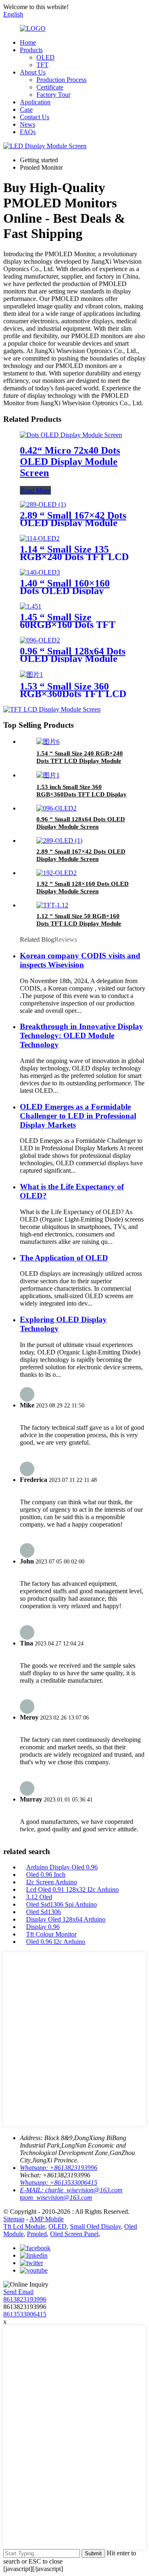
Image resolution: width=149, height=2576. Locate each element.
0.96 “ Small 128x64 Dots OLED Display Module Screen (73, 659)
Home (28, 42)
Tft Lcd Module (24, 2226)
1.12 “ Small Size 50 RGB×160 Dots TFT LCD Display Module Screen (79, 924)
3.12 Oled (39, 1897)
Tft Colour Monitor (51, 1934)
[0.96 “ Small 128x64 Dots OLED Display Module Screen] (40, 640)
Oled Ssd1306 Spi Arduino (61, 1904)
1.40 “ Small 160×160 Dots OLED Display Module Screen (65, 591)
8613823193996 (25, 2299)
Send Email (18, 2292)
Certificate (50, 87)
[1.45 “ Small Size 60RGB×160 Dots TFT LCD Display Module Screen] (31, 606)
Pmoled (37, 2234)
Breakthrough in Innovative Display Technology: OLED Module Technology (82, 1035)
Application (35, 102)
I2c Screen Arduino (52, 1882)
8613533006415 (25, 2314)
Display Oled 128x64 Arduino (66, 1919)
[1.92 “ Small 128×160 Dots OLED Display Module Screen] (56, 873)
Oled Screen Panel (74, 2234)
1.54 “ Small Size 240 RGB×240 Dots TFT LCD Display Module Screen (80, 761)
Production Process (61, 80)
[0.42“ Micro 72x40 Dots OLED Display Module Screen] (71, 435)
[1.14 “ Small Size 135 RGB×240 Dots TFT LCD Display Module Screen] (40, 538)
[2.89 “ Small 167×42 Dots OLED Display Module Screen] (43, 504)
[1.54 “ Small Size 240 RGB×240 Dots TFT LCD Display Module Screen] (48, 742)
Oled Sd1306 (43, 1912)
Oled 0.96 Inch (46, 1875)
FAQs (28, 132)
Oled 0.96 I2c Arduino (56, 1942)
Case (26, 109)
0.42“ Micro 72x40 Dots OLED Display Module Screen (70, 462)
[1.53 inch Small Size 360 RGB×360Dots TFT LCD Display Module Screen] (48, 775)
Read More (35, 490)
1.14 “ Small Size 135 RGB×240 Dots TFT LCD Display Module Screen (74, 557)
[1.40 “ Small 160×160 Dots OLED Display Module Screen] (40, 572)
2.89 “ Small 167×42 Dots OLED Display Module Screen (73, 523)
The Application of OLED (64, 1258)
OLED (46, 57)
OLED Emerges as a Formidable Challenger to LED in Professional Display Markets (78, 1116)
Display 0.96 (43, 1927)
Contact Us (35, 117)
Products (31, 50)
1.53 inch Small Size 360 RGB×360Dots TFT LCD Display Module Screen (82, 794)
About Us (33, 72)
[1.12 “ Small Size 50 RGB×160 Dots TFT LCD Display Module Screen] (52, 905)
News (28, 124)
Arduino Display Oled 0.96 (62, 1867)
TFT (42, 65)
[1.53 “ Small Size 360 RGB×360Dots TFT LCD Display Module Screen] (31, 675)
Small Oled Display (95, 2226)
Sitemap (14, 2219)
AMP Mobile (47, 2219)
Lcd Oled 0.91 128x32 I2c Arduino (72, 1889)
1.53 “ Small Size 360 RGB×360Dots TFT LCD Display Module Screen (73, 694)
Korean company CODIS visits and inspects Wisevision (80, 960)
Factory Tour (53, 95)
